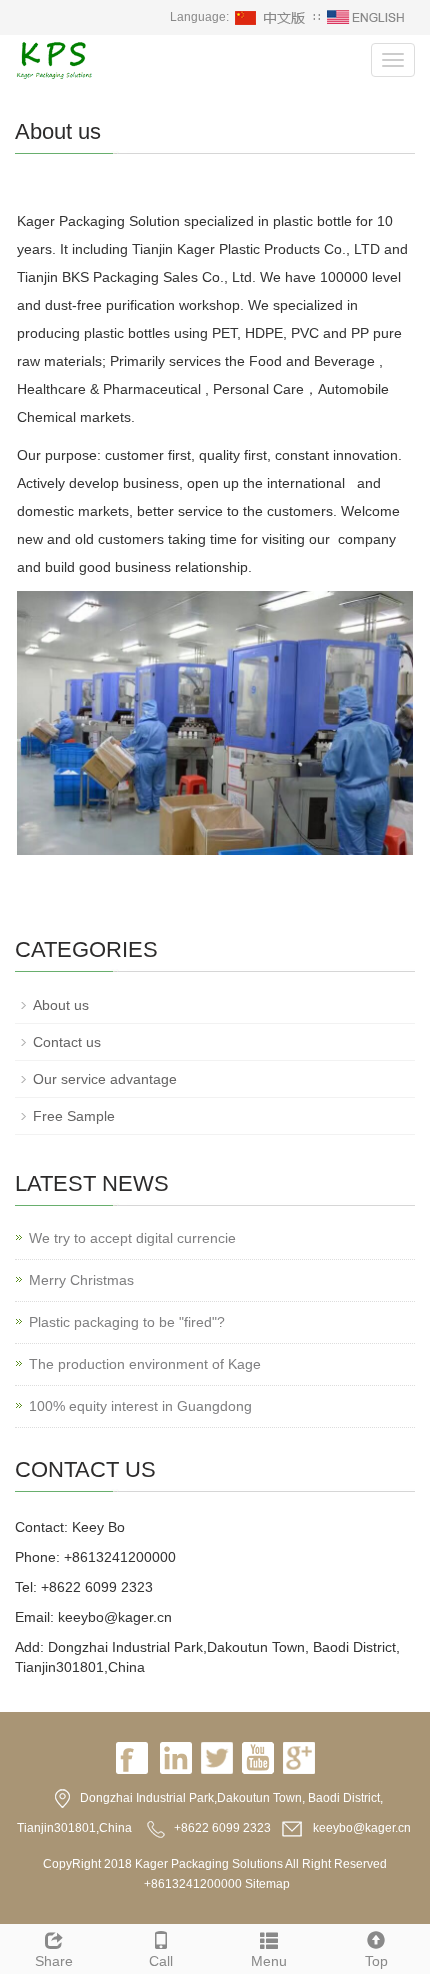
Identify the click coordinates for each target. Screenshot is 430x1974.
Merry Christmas (81, 1280)
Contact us (67, 1042)
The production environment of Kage (145, 1364)
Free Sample (74, 1116)
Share (54, 1961)
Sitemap (267, 1884)
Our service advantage (105, 1079)
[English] (366, 17)
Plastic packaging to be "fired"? (127, 1322)
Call (161, 1961)
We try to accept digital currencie (132, 1238)
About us (61, 1005)
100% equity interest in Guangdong (140, 1406)
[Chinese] (271, 17)
